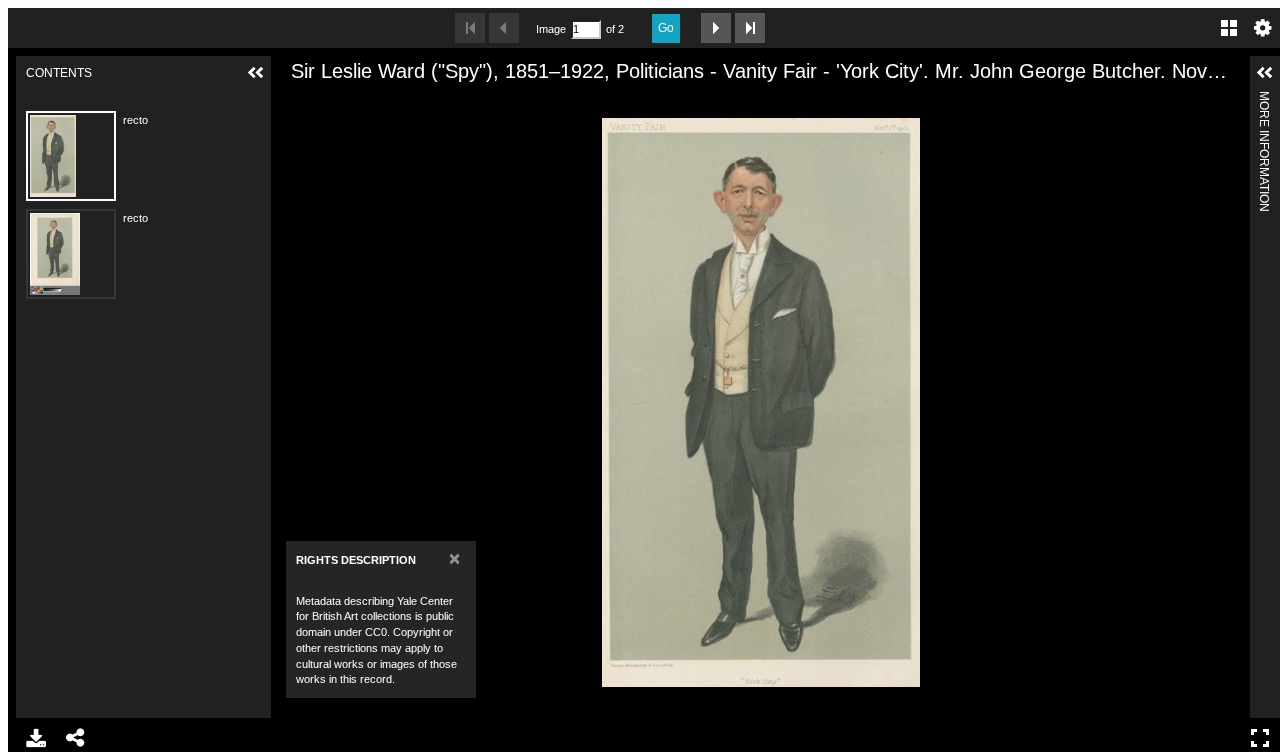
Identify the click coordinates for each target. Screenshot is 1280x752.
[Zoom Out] (330, 103)
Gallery (1229, 28)
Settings (1263, 28)
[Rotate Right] (364, 103)
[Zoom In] (296, 103)
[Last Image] (750, 28)
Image (551, 29)
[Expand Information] (1265, 73)
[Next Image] (716, 28)
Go (666, 28)
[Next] (1227, 402)
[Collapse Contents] (256, 73)
